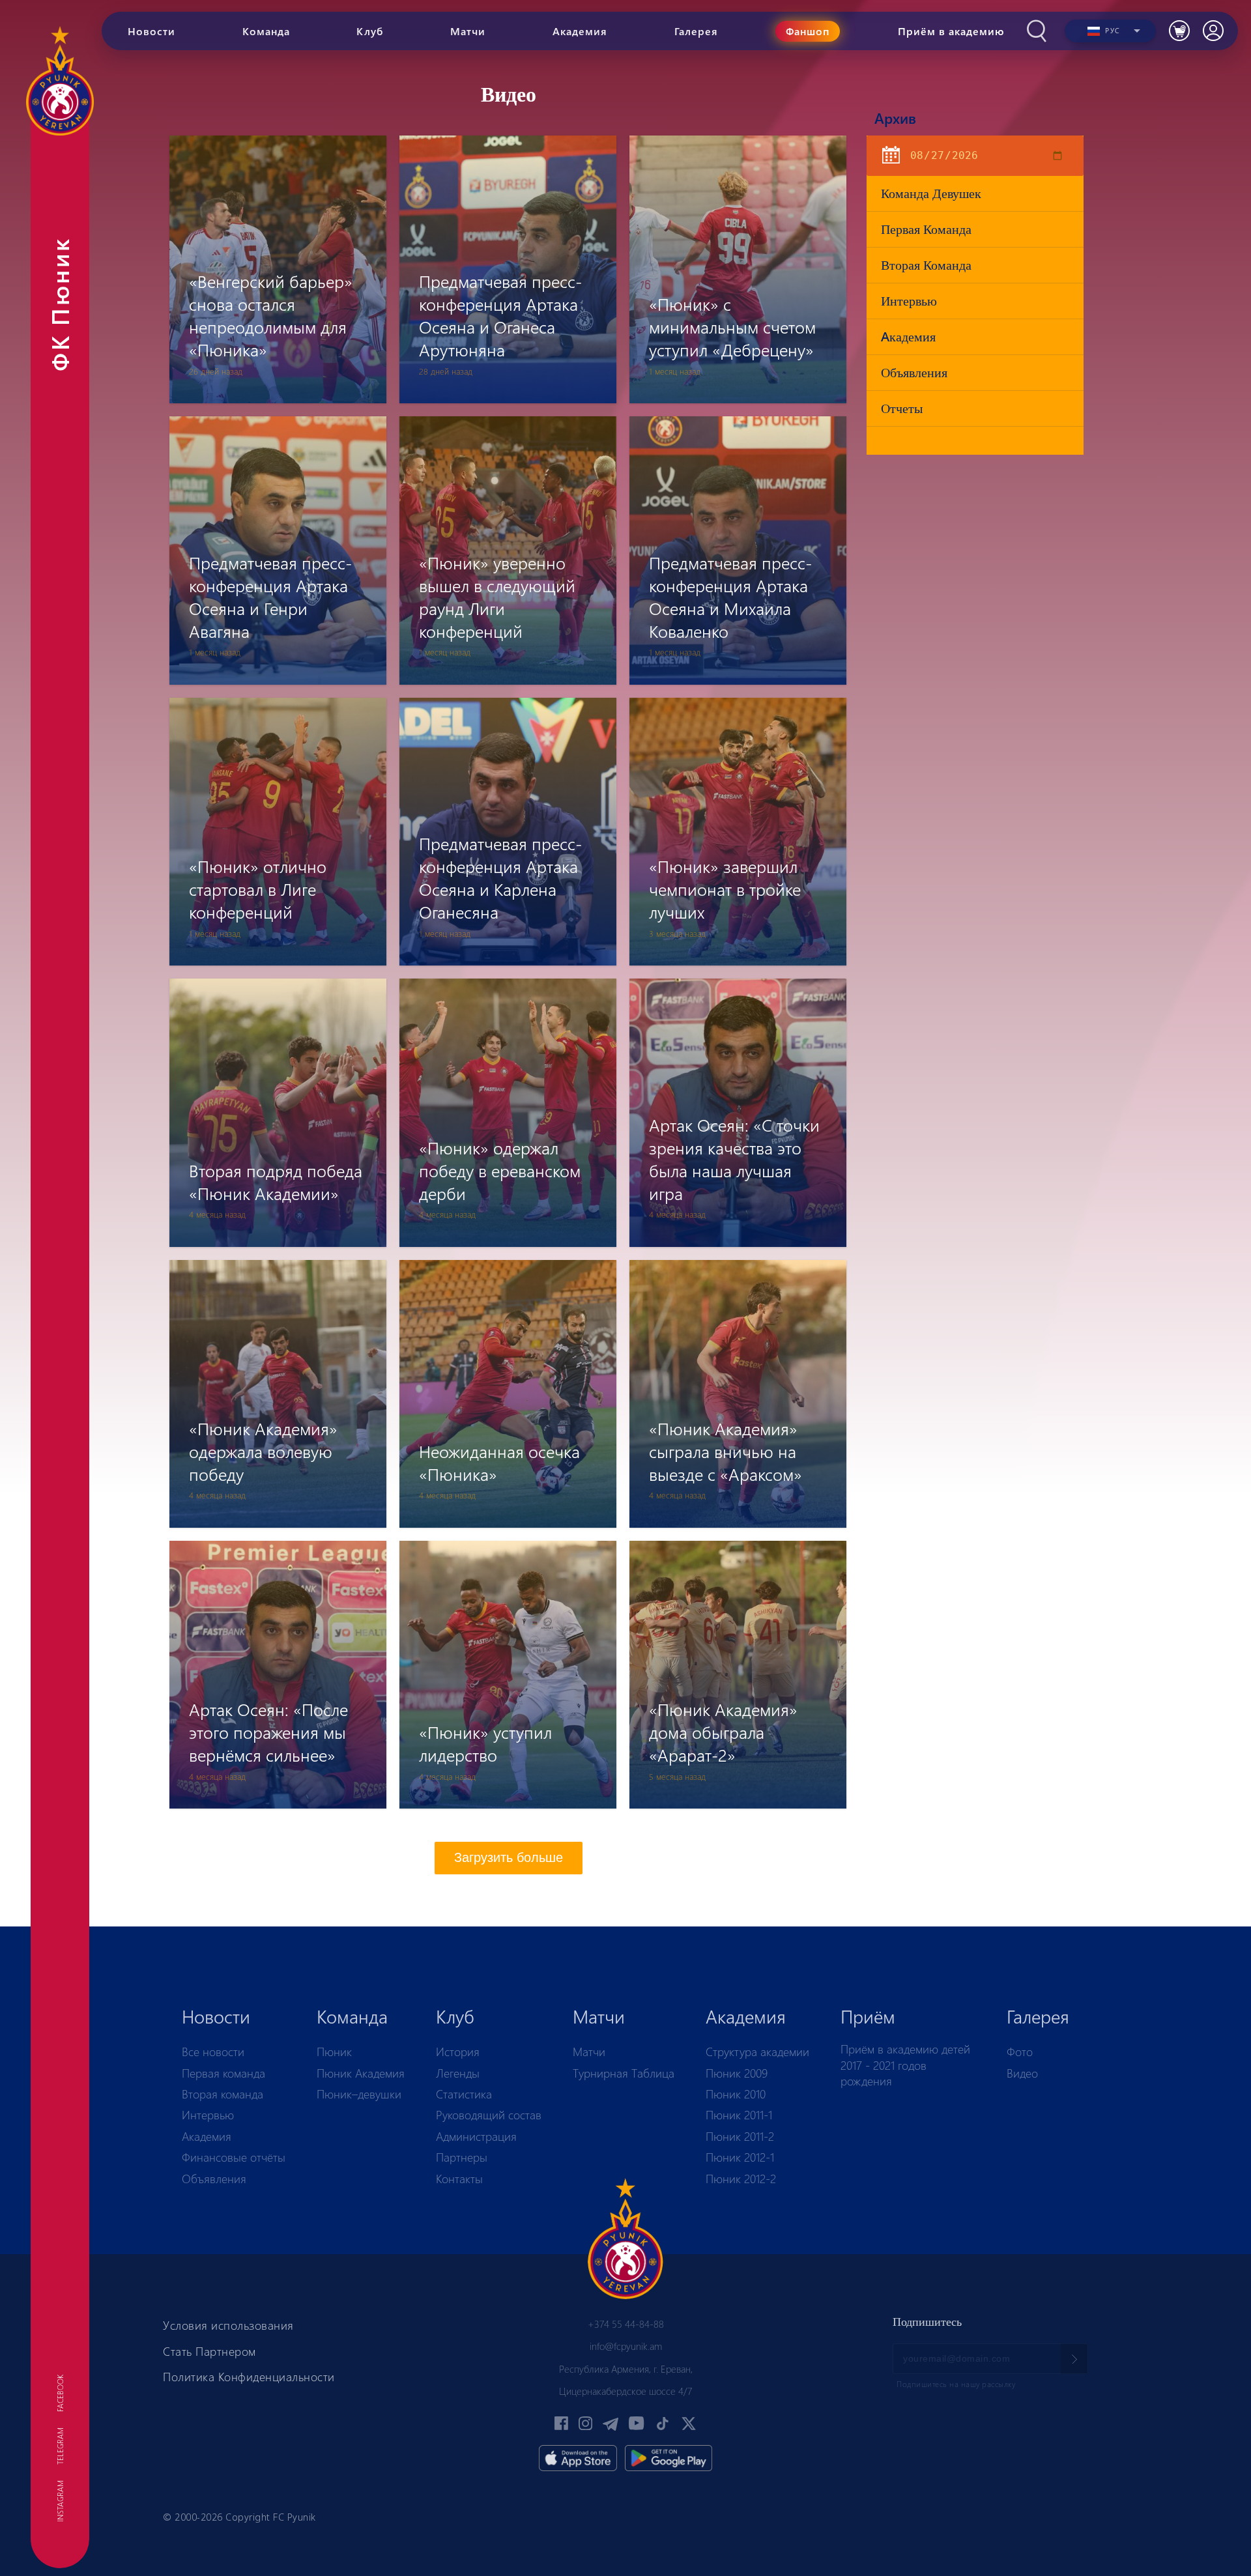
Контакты (459, 2179)
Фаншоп (808, 31)
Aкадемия (908, 336)
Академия (207, 2136)
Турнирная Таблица (624, 2073)
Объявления (914, 372)
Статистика (464, 2094)
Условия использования (228, 2325)
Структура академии (757, 2052)
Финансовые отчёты (234, 2157)
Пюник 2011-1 (739, 2115)
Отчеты (902, 408)
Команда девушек (931, 193)
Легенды (458, 2073)
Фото (1020, 2052)
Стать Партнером (209, 2351)
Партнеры (462, 2157)
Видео (1022, 2073)
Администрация (476, 2136)
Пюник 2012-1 (740, 2157)
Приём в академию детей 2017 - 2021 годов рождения (905, 2065)
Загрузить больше (509, 1857)
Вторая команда (926, 265)
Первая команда (926, 229)
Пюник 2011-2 (740, 2136)
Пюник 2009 (737, 2073)
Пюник (334, 2052)
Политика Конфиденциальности (249, 2377)
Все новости (213, 2052)
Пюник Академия (361, 2073)
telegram (60, 2446)
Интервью (909, 301)
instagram (60, 2501)
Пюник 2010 (736, 2094)
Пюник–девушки (359, 2094)
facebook (60, 2393)
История (458, 2052)
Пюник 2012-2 (741, 2179)
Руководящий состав (489, 2115)
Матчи (589, 2052)
